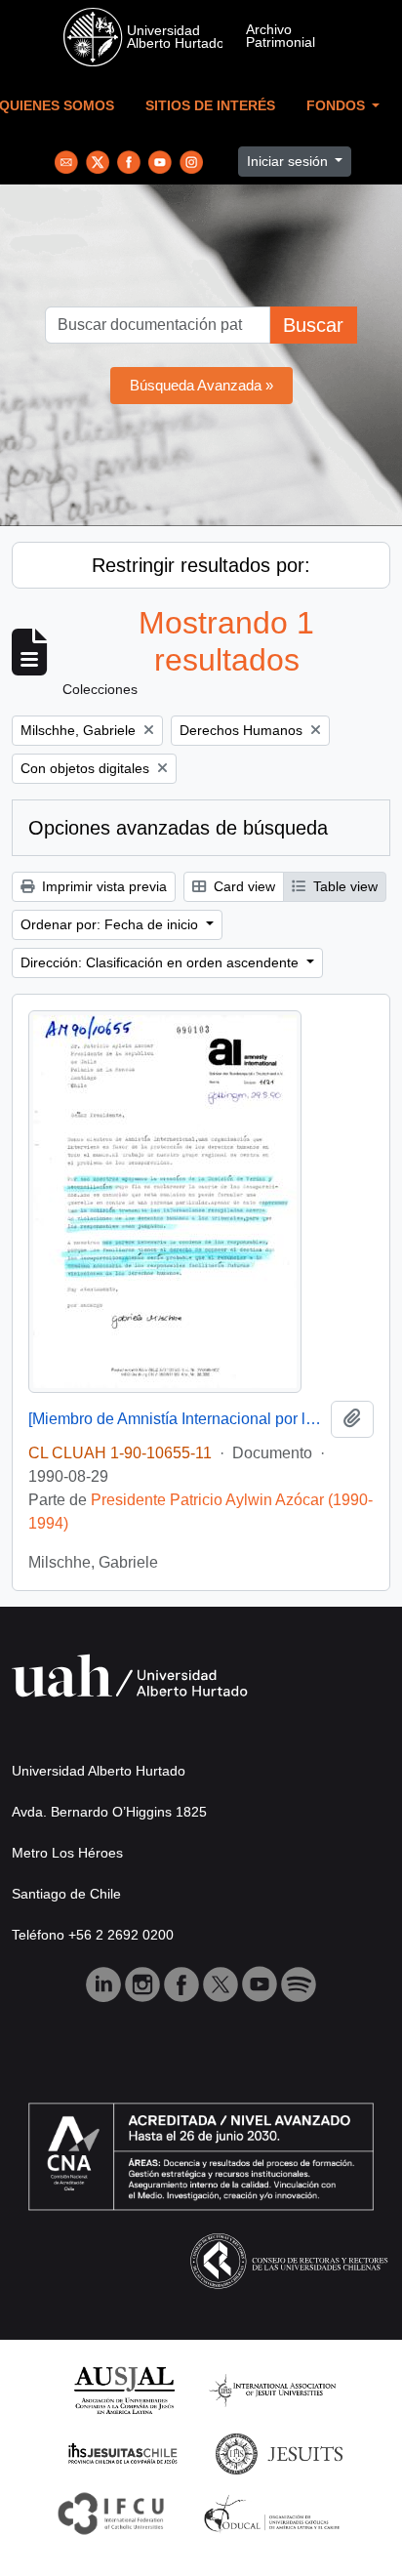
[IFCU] (111, 2512)
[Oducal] (275, 2512)
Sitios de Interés (210, 106)
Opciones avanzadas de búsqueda (178, 828)
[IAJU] (272, 2389)
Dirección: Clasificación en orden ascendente (161, 962)
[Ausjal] (123, 2389)
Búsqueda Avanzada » (201, 385)
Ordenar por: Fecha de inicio (111, 924)
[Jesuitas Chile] (123, 2453)
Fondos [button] (338, 106)
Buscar (313, 325)
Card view (242, 886)
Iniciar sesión (289, 161)
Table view (343, 886)
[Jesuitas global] (279, 2453)
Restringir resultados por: (201, 565)
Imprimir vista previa (102, 886)
